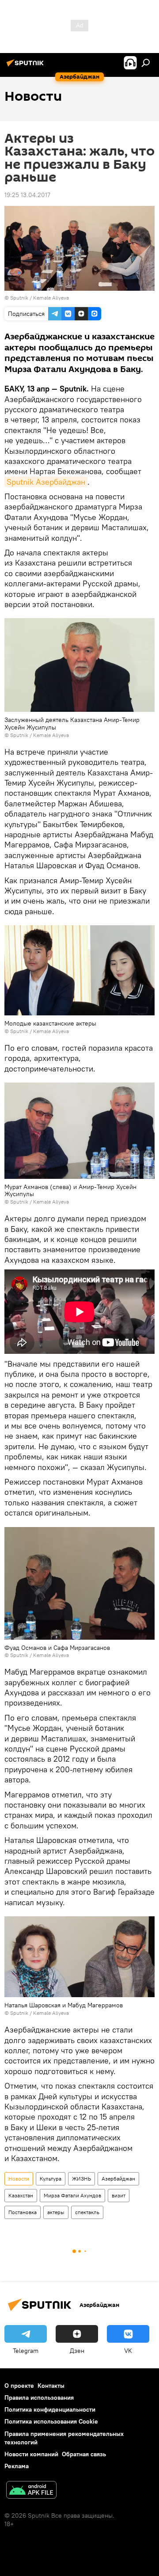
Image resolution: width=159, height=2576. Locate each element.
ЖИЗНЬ (81, 2179)
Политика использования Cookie (51, 2421)
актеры (56, 2212)
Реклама (17, 2466)
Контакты (51, 2386)
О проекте (19, 2386)
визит (119, 2195)
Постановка (23, 2212)
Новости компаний (31, 2454)
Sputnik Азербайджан (46, 482)
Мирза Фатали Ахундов (72, 2195)
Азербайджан (118, 2179)
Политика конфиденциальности (50, 2409)
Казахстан (21, 2195)
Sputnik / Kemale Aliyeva (40, 298)
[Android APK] (31, 2491)
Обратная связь (84, 2454)
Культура (51, 2179)
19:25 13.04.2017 (27, 195)
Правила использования (39, 2397)
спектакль (87, 2212)
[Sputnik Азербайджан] (26, 66)
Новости (19, 2179)
